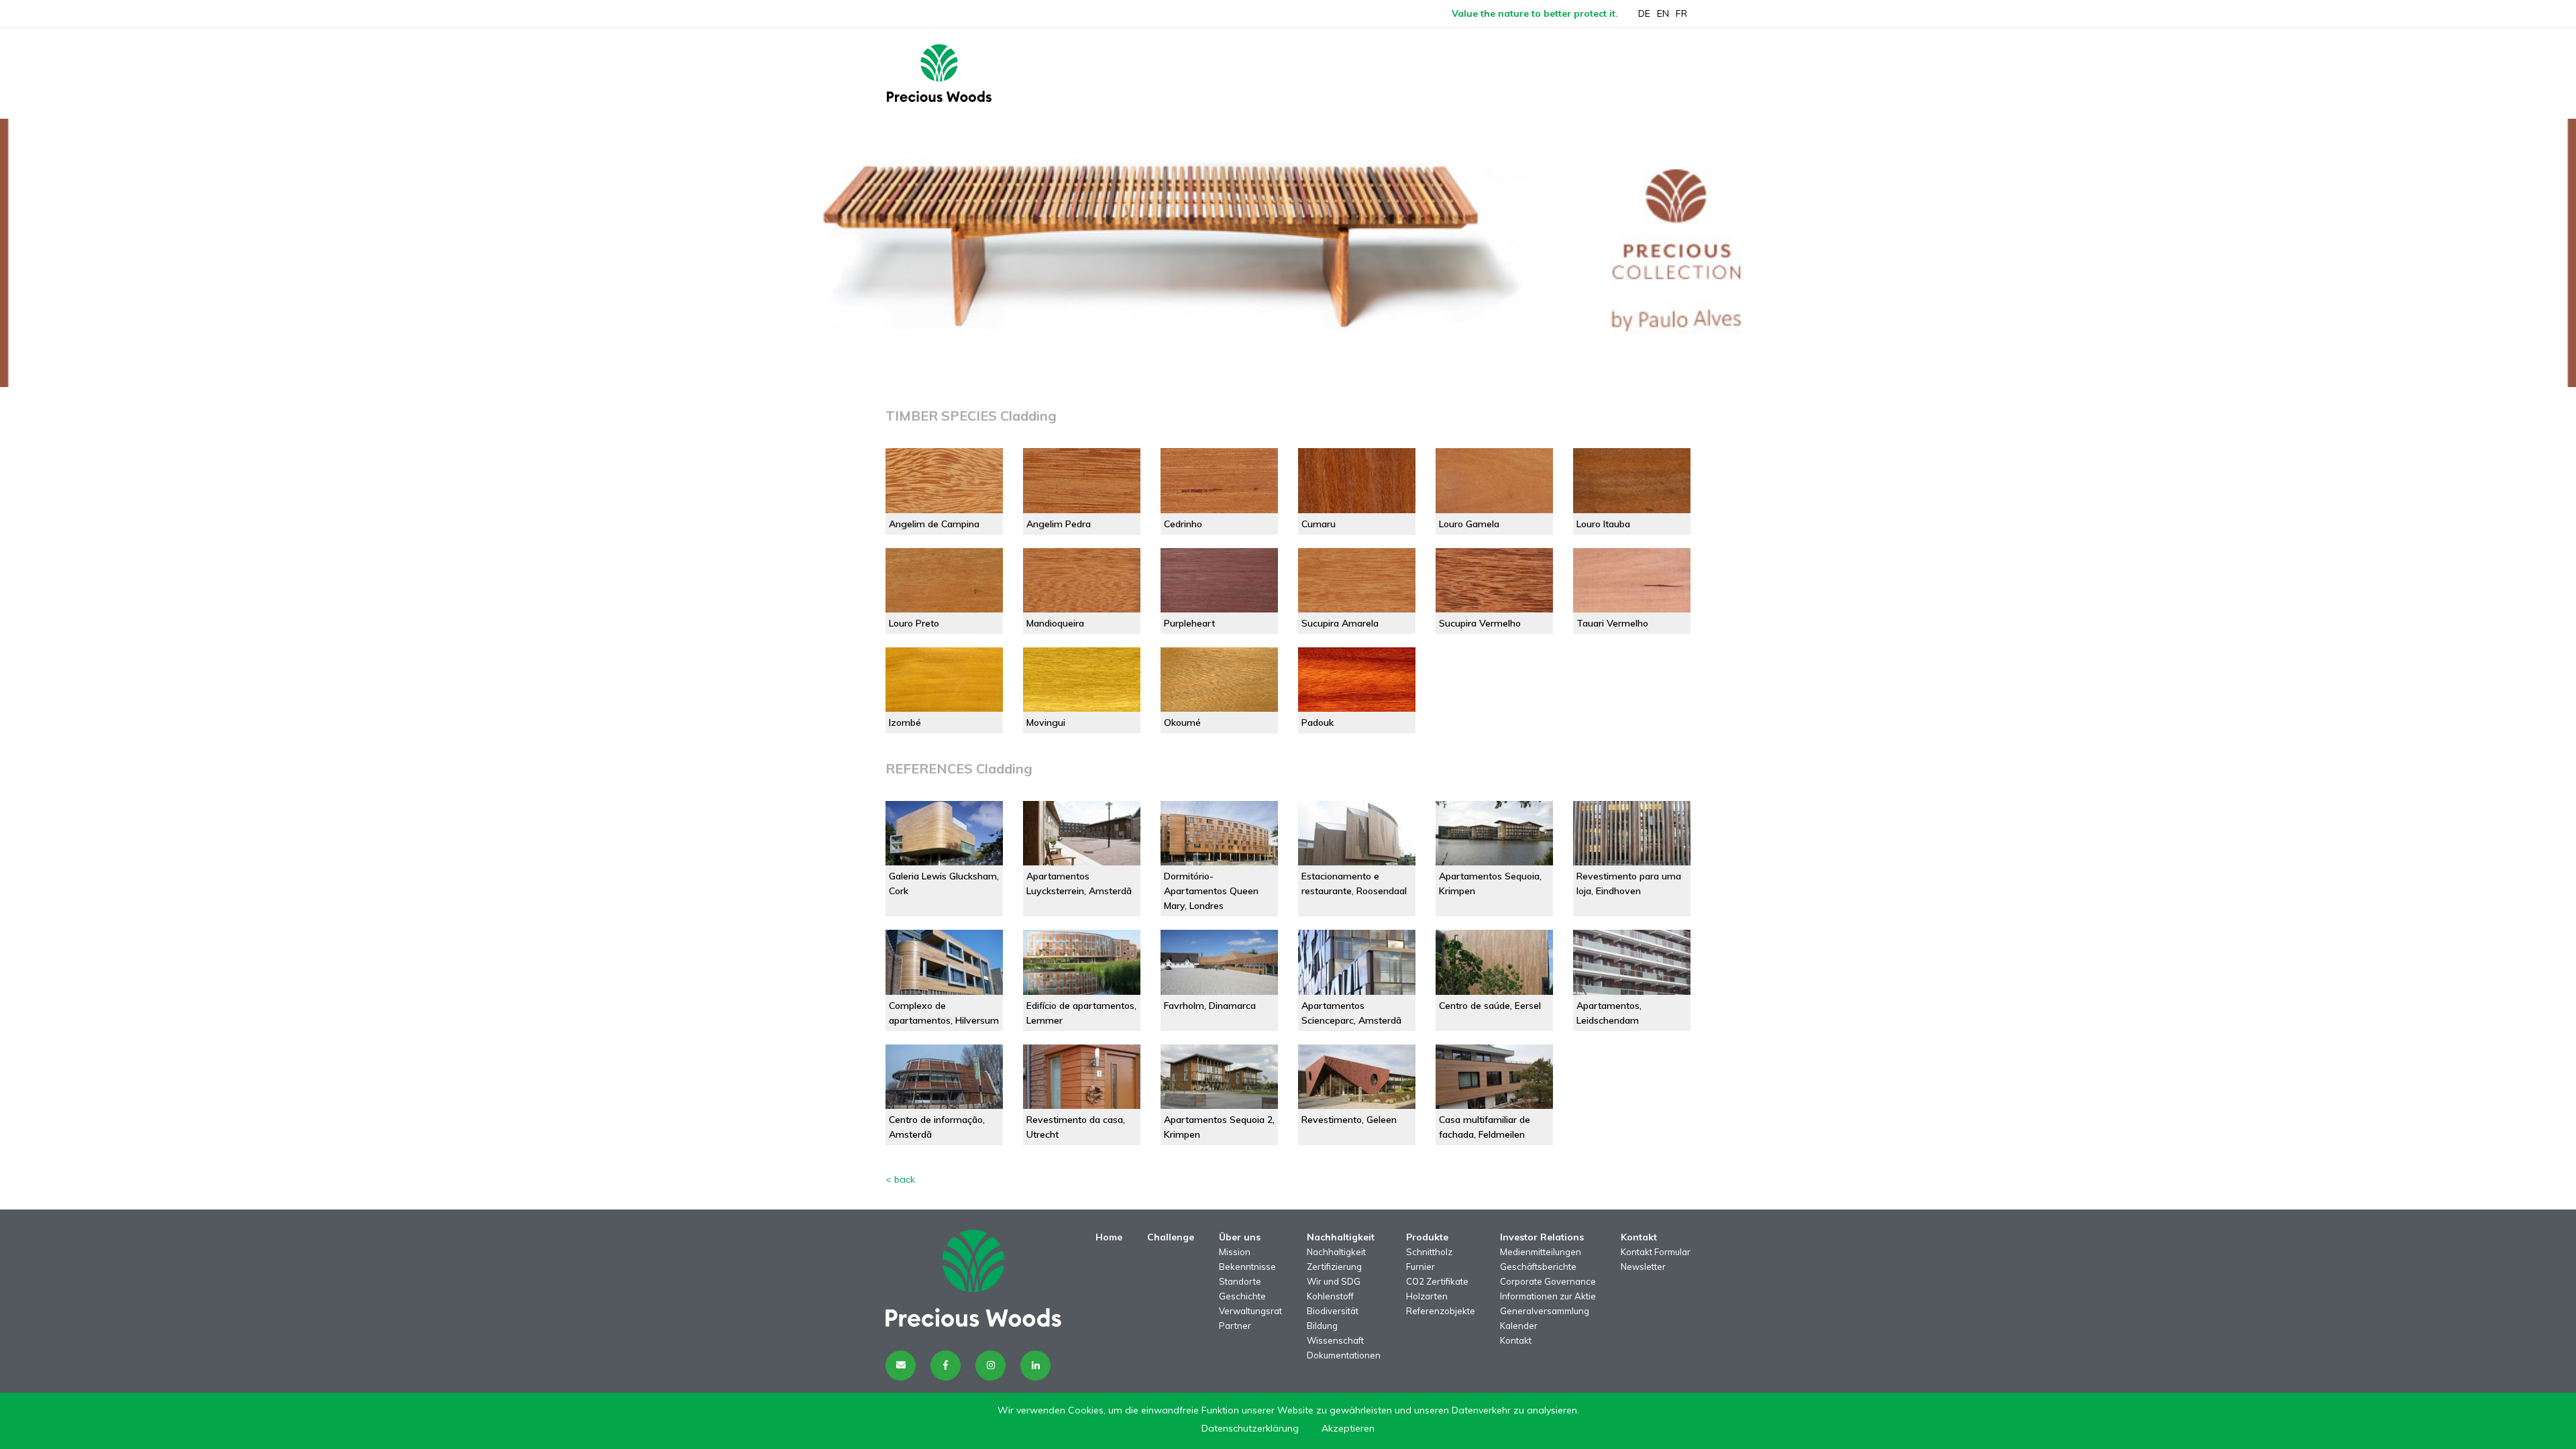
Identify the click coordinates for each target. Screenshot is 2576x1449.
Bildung (1322, 1326)
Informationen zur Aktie (1548, 1296)
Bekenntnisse (1247, 1267)
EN (1663, 13)
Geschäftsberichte (1538, 1267)
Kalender (1519, 1326)
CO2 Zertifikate (1437, 1281)
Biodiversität (1333, 1311)
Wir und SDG (1334, 1281)
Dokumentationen (1344, 1355)
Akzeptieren (1348, 1428)
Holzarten (1427, 1296)
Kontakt (1516, 1340)
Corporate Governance (1548, 1281)
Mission (1235, 1252)
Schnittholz (1429, 1252)
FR (1681, 13)
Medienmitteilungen (1541, 1252)
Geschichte (1242, 1296)
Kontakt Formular (1656, 1252)
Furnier (1420, 1267)
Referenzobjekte (1441, 1311)
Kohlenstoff (1330, 1296)
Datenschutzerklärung (1250, 1428)
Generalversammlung (1545, 1311)
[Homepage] (939, 73)
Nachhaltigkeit (1336, 1252)
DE (1644, 13)
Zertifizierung (1334, 1267)
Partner (1235, 1326)
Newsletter (1643, 1267)
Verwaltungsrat (1250, 1311)
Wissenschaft (1335, 1340)
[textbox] (1288, 416)
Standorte (1240, 1281)
